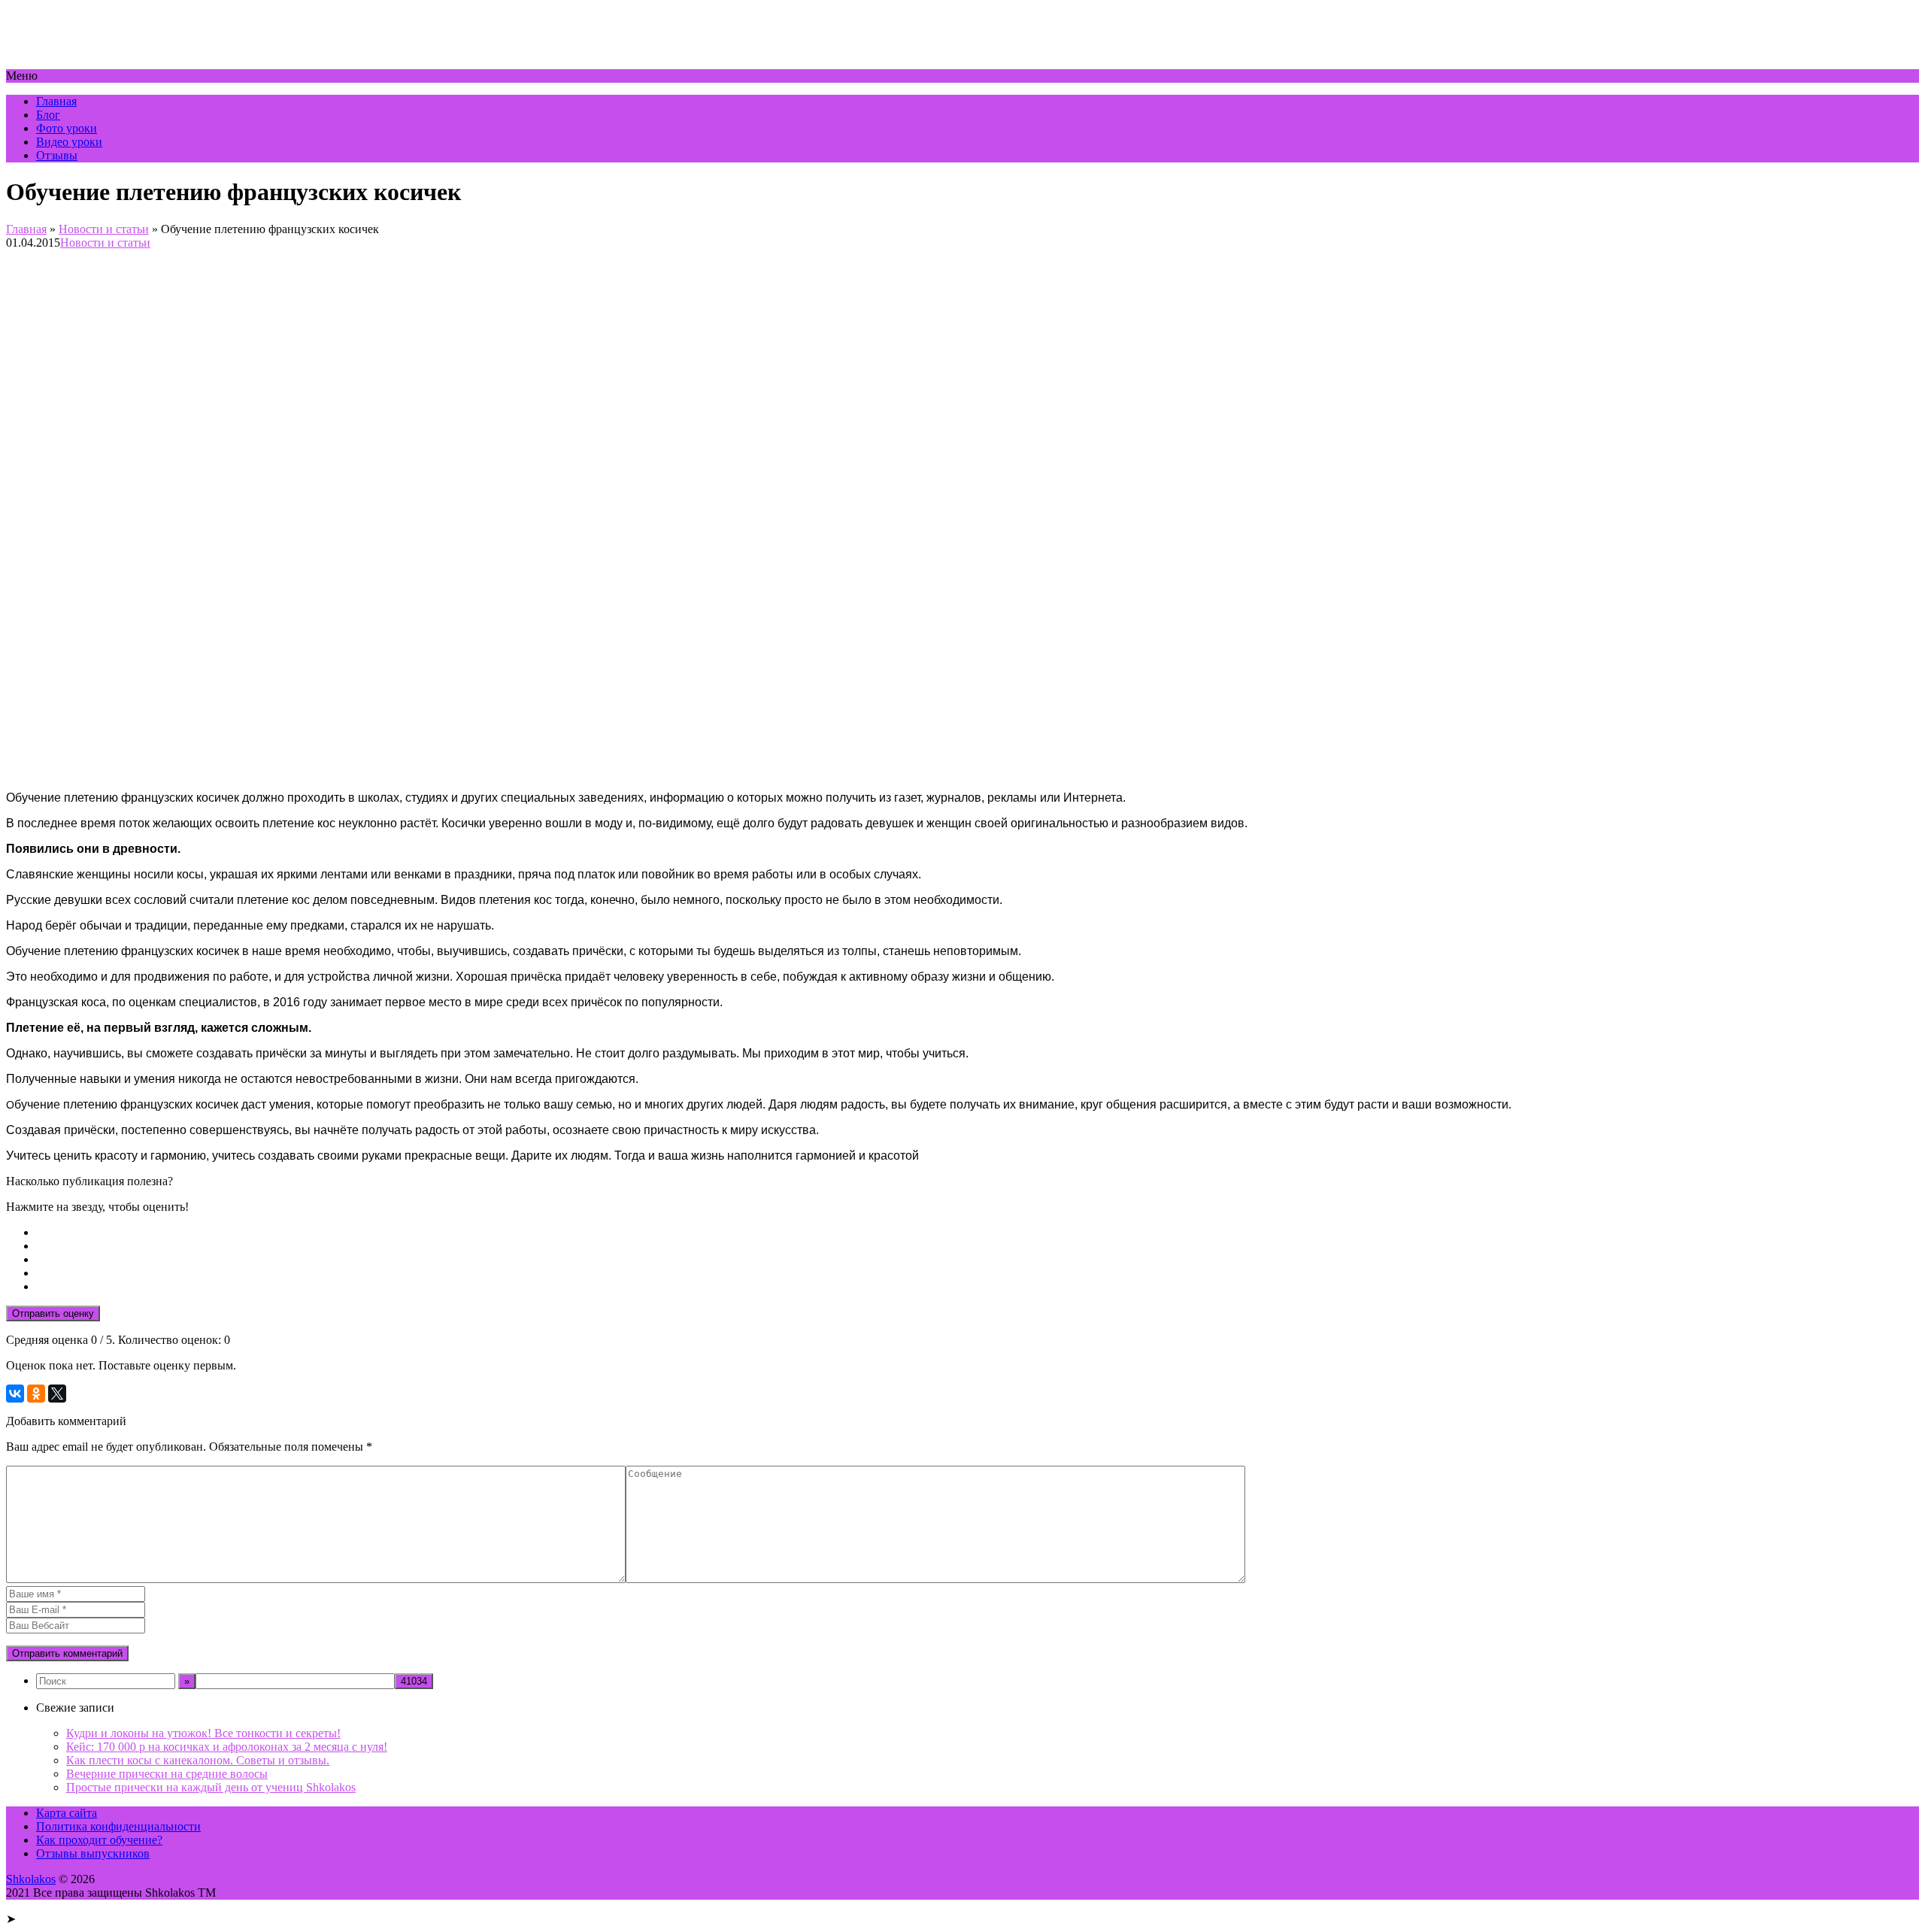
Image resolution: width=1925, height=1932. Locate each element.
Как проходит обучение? (99, 1840)
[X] (57, 1394)
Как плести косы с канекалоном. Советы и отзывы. (198, 1760)
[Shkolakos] (84, 62)
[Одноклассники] (36, 1394)
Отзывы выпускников (93, 1853)
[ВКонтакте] (15, 1394)
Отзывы (57, 155)
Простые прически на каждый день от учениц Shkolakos (211, 1787)
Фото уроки (67, 128)
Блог (48, 115)
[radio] (978, 1233)
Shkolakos (31, 1879)
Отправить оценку (53, 1313)
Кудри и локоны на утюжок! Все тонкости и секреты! (203, 1733)
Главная (56, 101)
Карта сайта (67, 1813)
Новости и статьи (104, 229)
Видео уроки (69, 142)
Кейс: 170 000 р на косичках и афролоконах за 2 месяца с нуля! (227, 1747)
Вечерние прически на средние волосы (167, 1774)
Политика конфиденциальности (118, 1826)
